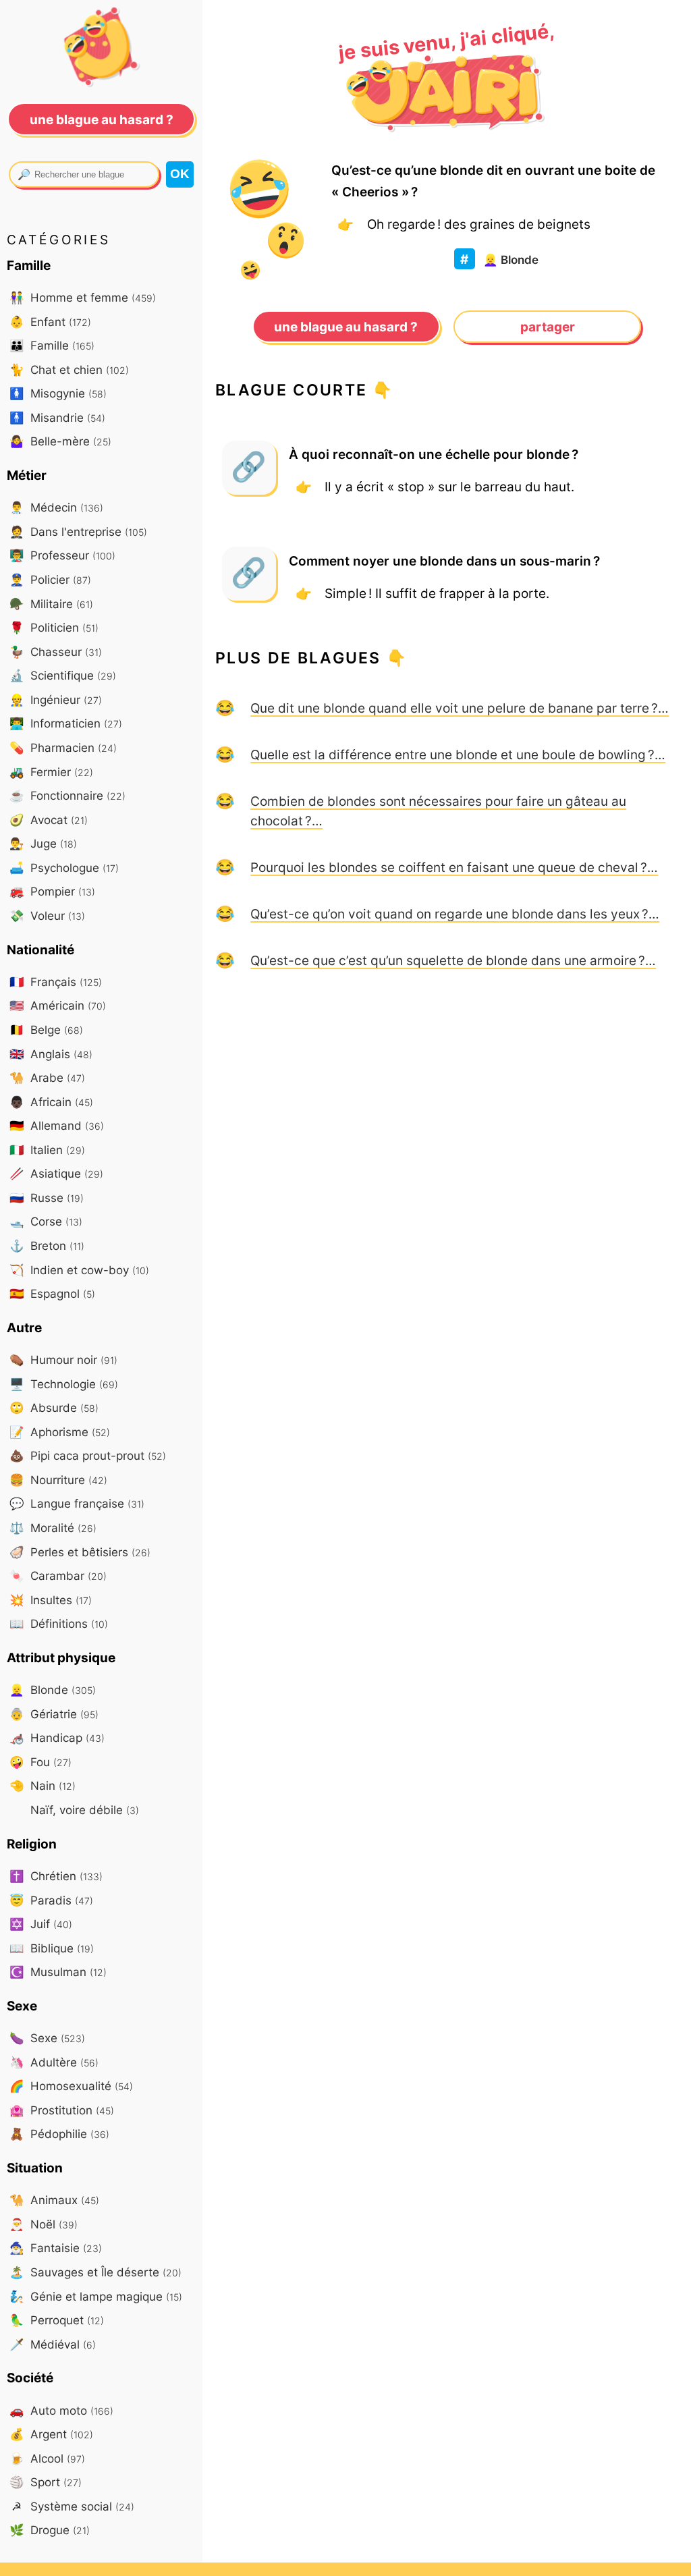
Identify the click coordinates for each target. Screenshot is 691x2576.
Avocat (49, 820)
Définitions (59, 1623)
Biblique (52, 1948)
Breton (47, 1245)
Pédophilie (59, 2134)
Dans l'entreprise (78, 531)
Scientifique (63, 675)
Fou (40, 1762)
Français (56, 982)
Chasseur (56, 652)
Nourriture (58, 1480)
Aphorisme (60, 1432)
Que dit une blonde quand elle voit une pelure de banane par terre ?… (460, 708)
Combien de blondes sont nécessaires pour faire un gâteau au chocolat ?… (438, 811)
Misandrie (57, 417)
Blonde (511, 259)
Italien (47, 1150)
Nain (43, 1785)
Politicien (54, 627)
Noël (44, 2224)
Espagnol (52, 1293)
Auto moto (61, 2410)
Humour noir (63, 1360)
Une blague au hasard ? (346, 327)
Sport (46, 2482)
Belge (46, 1030)
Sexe (47, 2038)
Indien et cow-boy (79, 1270)
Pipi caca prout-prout (88, 1455)
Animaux (54, 2200)
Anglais (51, 1054)
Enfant (50, 322)
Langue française (77, 1503)
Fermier (51, 772)
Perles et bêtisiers (80, 1552)
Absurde (54, 1407)
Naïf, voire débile (83, 1810)
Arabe (47, 1077)
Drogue (50, 2530)
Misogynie (58, 393)
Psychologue (64, 868)
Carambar (58, 1575)
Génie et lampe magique (96, 2296)
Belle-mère (60, 441)
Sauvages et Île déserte (95, 2272)
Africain (51, 1102)
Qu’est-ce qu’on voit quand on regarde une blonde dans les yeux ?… (455, 914)
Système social (73, 2506)
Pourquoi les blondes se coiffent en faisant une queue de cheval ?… (454, 867)
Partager (548, 327)
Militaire (51, 604)
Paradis (51, 1900)
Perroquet (57, 2320)
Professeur (62, 555)
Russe (47, 1198)
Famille (52, 345)
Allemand (57, 1125)
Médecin (56, 507)
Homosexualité (71, 2086)
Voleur (47, 915)
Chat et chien (69, 369)
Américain (58, 1005)
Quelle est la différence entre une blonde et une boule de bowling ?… (458, 755)
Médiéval (53, 2344)
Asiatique (56, 1173)
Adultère (54, 2062)
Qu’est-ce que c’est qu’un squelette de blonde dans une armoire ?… (453, 960)
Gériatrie (54, 1714)
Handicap (57, 1737)
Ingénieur (56, 700)
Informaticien (66, 723)
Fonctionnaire (67, 795)
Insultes (51, 1600)
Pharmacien (63, 747)
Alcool (47, 2458)
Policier (50, 579)
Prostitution (62, 2110)
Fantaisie (56, 2248)
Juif (41, 1924)
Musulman (58, 1972)
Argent (51, 2434)
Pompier (52, 891)
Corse (46, 1221)
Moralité (53, 1528)
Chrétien (56, 1876)
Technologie (64, 1384)
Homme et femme (83, 297)
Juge (43, 843)
